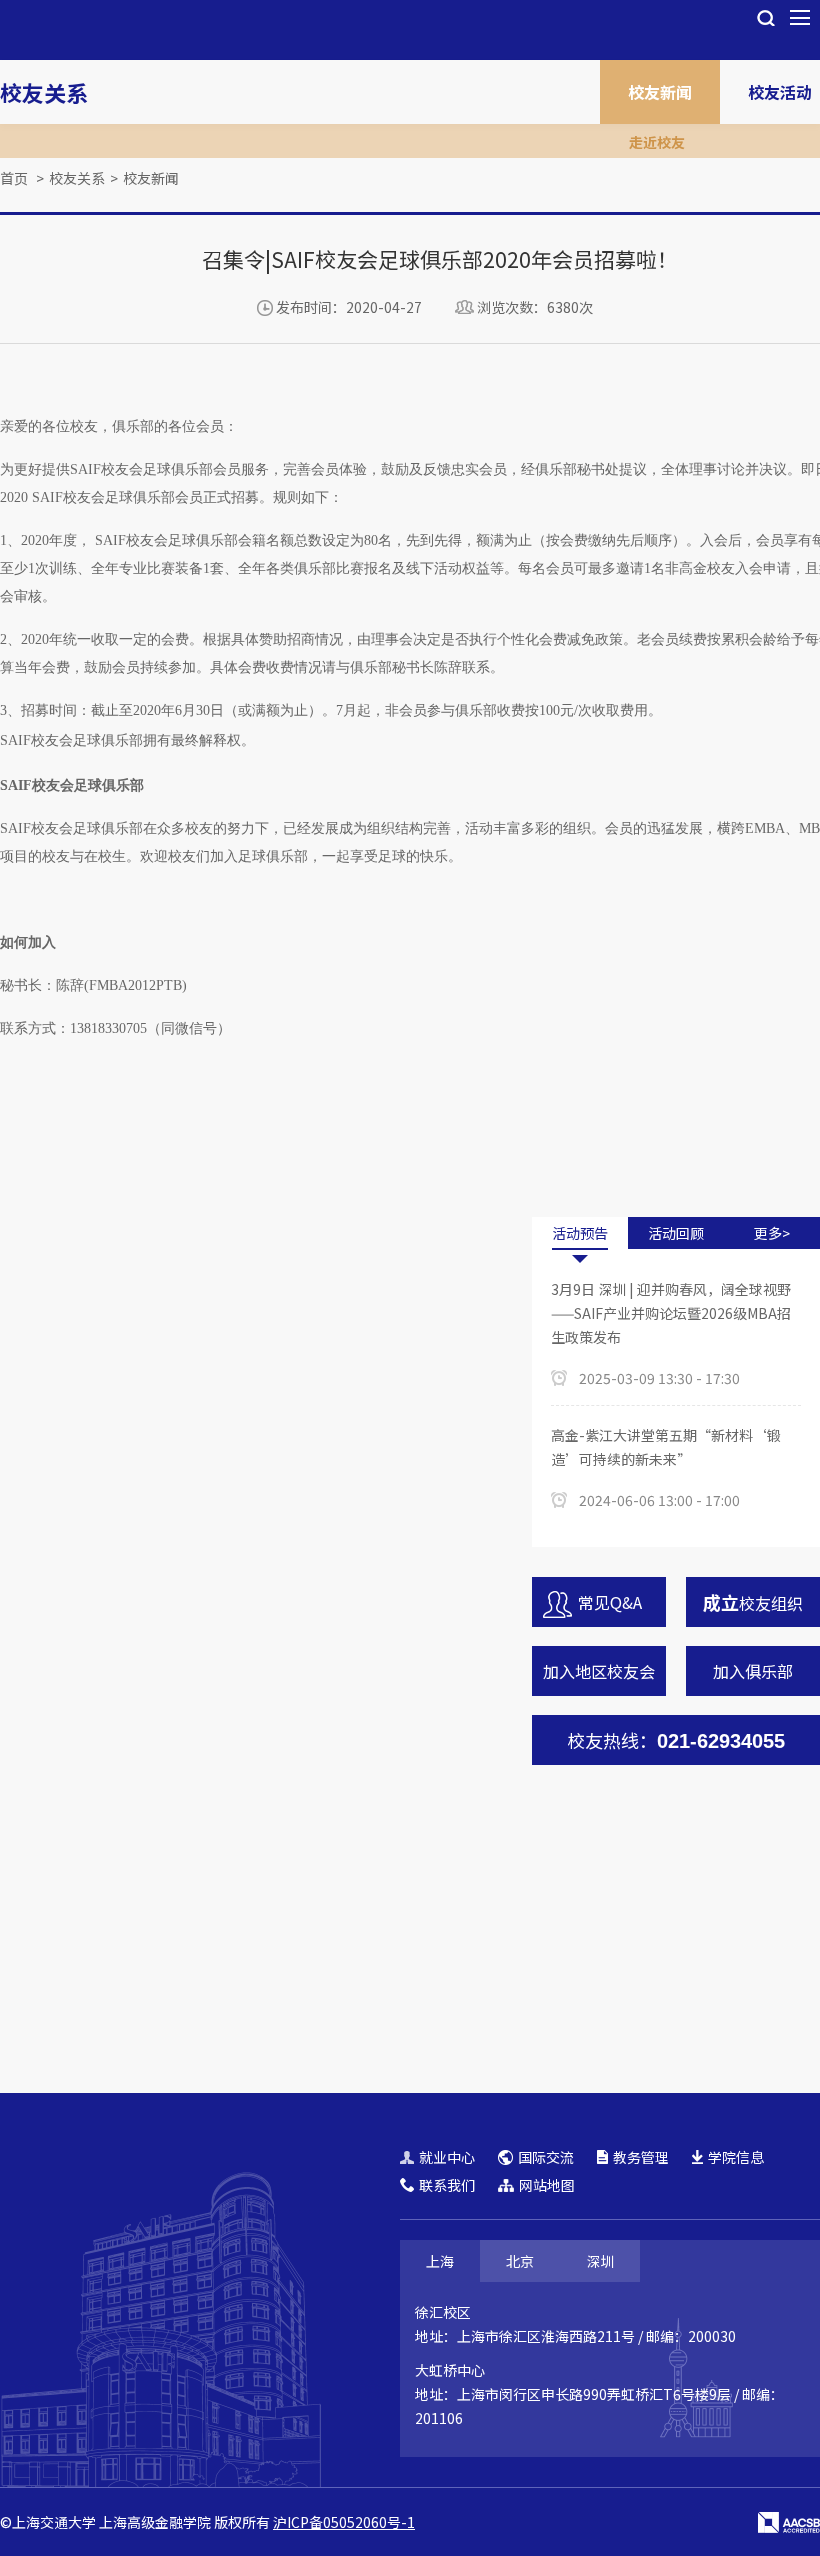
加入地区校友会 (599, 1671)
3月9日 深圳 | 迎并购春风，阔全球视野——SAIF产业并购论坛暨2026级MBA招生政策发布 (671, 1313)
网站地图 (547, 2185)
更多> (772, 1233)
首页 (14, 178)
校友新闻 (660, 92)
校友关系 (44, 92)
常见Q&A (610, 1602)
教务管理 (641, 2157)
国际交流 (546, 2157)
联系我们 (447, 2185)
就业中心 (447, 2157)
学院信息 (736, 2157)
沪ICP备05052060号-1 (344, 2522)
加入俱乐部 (753, 1671)
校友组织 (753, 1602)
